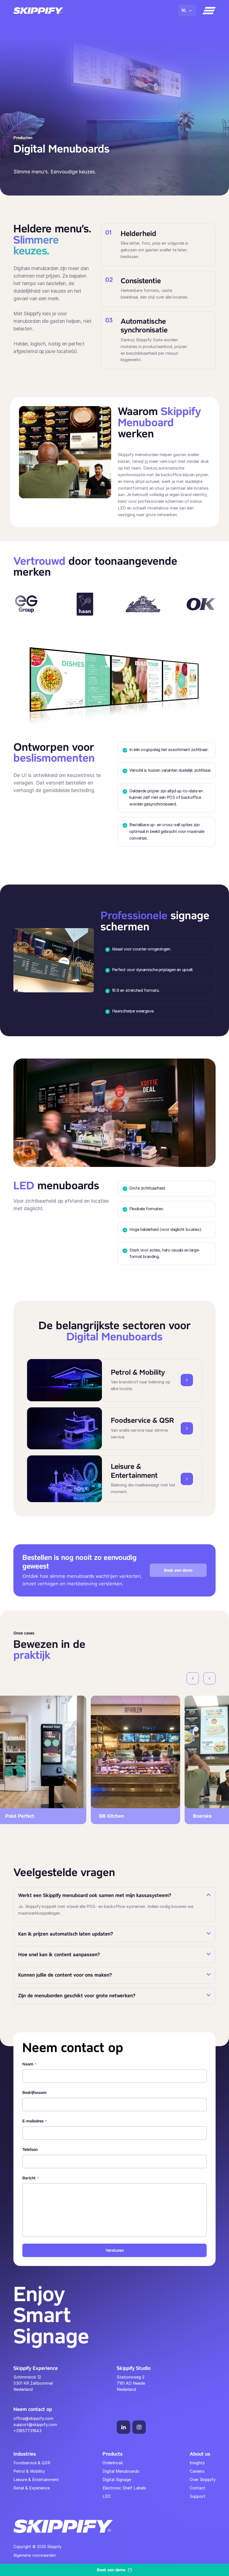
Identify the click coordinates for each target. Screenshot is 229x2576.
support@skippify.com (35, 2425)
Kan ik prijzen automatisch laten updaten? (66, 1934)
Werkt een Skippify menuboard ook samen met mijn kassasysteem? (95, 1895)
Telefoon (30, 2150)
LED (107, 2496)
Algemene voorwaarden (35, 2555)
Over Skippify (203, 2480)
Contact (197, 2488)
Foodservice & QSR (32, 2463)
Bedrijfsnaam (34, 2093)
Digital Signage (117, 2480)
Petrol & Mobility (29, 2471)
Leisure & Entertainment (36, 2480)
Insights (197, 2463)
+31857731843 (28, 2431)
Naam (29, 2064)
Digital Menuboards (121, 2471)
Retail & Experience (32, 2488)
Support (197, 2496)
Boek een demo (178, 1570)
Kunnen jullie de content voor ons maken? (66, 1975)
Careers (197, 2471)
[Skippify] (38, 11)
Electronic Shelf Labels (124, 2488)
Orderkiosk (113, 2463)
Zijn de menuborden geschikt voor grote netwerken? (78, 1996)
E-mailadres (35, 2121)
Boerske (194, 1816)
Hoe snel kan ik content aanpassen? (60, 1955)
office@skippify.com (33, 2418)
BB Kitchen (103, 1816)
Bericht (31, 2178)
